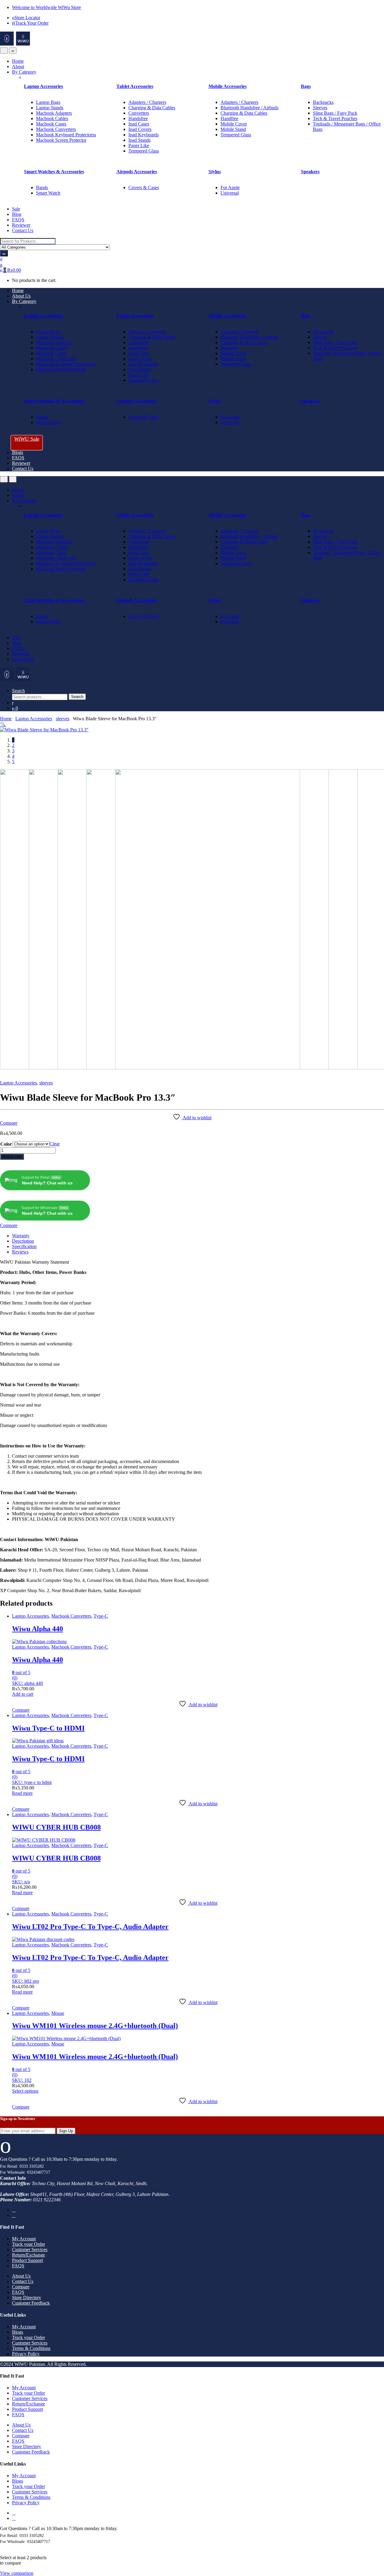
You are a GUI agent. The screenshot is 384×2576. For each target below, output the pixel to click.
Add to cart (12, 1157)
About (18, 67)
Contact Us (23, 230)
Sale (16, 209)
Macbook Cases (51, 124)
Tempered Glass (144, 151)
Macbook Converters (56, 129)
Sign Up (66, 2131)
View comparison (17, 2573)
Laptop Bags (48, 102)
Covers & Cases (144, 187)
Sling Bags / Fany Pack (335, 113)
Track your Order (28, 2244)
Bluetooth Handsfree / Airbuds (249, 108)
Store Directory (27, 2298)
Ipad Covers (140, 129)
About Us (21, 296)
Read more (22, 1793)
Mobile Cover (234, 124)
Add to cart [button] (23, 1694)
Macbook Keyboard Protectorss (66, 135)
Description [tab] (23, 1241)
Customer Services (30, 2249)
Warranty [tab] (21, 1236)
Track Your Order (32, 23)
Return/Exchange (28, 2255)
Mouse (58, 2013)
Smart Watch (48, 193)
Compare (9, 1123)
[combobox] (28, 241)
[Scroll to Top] (2, 2547)
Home (18, 61)
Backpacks (323, 102)
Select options (25, 2091)
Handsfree (138, 118)
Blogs (18, 452)
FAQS (18, 220)
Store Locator (27, 18)
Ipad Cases (139, 124)
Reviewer (21, 225)
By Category (24, 72)
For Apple (230, 187)
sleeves (63, 719)
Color (6, 1144)
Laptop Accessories (34, 719)
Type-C (101, 1616)
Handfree (229, 118)
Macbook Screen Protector (61, 140)
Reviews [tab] (20, 1252)
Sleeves (320, 108)
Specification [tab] (24, 1246)
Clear (55, 1144)
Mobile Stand (233, 129)
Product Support (27, 2260)
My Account (24, 2239)
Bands (42, 187)
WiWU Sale (27, 439)
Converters (139, 113)
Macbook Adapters (54, 113)
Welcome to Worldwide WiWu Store (46, 7)
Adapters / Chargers (147, 102)
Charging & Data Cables (152, 108)
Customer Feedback (31, 2303)
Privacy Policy (26, 2354)
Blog (17, 214)
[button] (3, 724)
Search (18, 691)
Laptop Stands (50, 108)
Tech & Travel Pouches (335, 118)
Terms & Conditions (31, 2348)
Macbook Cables (52, 118)
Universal (230, 193)
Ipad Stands (139, 140)
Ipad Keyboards (144, 135)
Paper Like (139, 145)
